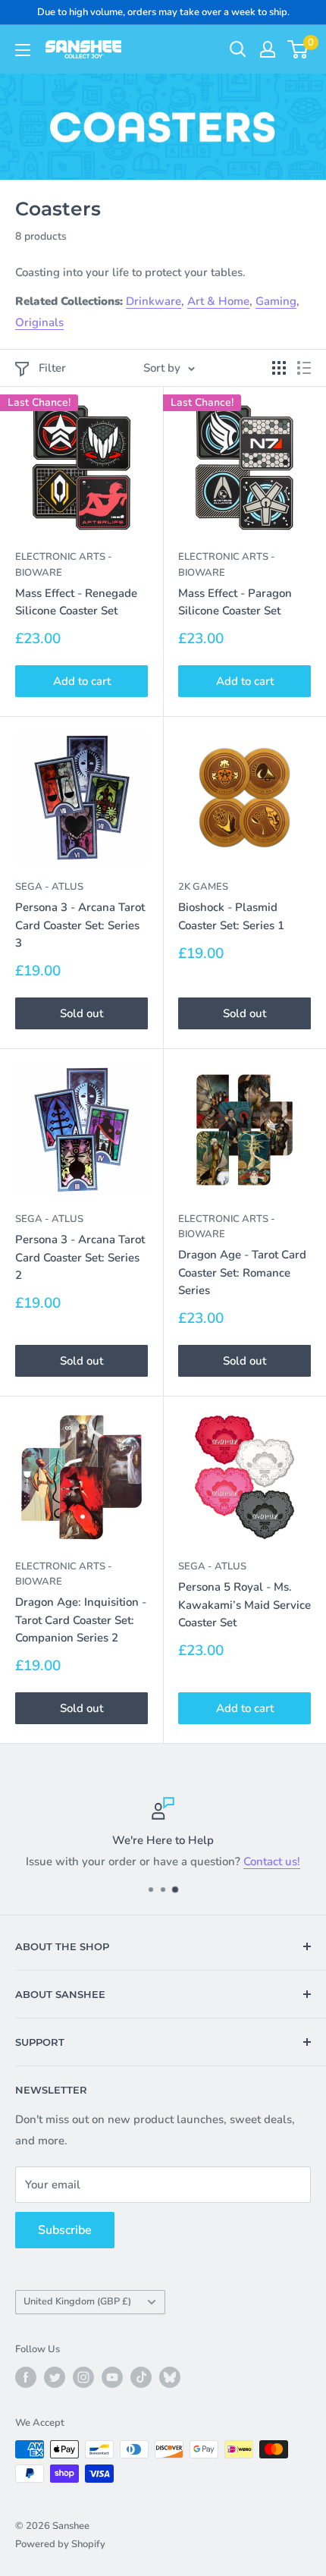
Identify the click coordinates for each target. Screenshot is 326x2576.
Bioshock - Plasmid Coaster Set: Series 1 (231, 916)
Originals (39, 322)
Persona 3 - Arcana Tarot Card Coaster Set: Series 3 (80, 925)
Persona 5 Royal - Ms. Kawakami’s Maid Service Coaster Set (244, 1605)
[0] (298, 49)
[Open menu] (23, 50)
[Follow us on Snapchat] (170, 2377)
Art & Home (218, 301)
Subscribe (65, 2230)
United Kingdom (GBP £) (77, 2301)
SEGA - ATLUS (49, 887)
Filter (52, 368)
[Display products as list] (304, 368)
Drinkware (154, 301)
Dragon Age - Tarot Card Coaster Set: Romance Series (242, 1272)
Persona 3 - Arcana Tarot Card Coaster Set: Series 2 (80, 1257)
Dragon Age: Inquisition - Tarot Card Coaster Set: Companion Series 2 (81, 1620)
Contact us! (272, 1861)
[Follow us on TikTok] (141, 2377)
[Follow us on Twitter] (55, 2377)
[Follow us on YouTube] (112, 2377)
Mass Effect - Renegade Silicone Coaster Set (76, 602)
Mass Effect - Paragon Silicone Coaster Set (235, 602)
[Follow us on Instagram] (83, 2377)
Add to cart (82, 681)
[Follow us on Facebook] (26, 2377)
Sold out (81, 1013)
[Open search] (238, 49)
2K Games (203, 887)
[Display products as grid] (279, 368)
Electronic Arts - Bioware (64, 564)
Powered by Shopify (60, 2544)
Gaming (276, 301)
